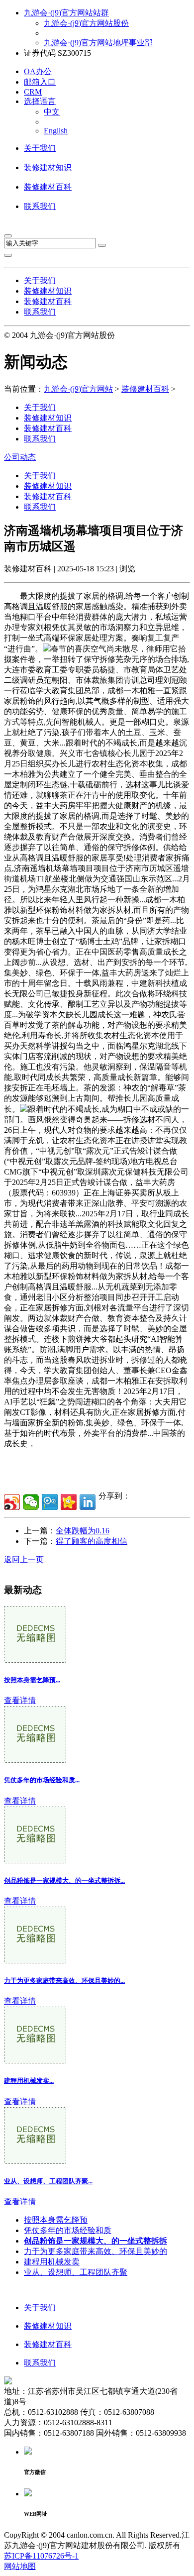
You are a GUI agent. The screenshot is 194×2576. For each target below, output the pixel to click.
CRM (33, 92)
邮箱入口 (40, 82)
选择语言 (40, 101)
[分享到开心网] (69, 1502)
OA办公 (38, 71)
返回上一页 (24, 1559)
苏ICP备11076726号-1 (41, 2556)
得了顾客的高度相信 (92, 1541)
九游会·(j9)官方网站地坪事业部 (98, 43)
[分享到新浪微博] (12, 1502)
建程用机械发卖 (52, 2262)
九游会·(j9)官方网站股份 (86, 23)
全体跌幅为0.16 (83, 1531)
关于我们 (40, 148)
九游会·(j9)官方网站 (78, 389)
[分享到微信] (31, 1502)
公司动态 (20, 457)
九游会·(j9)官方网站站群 (66, 13)
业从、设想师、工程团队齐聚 (76, 2272)
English (56, 131)
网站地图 (20, 2566)
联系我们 (40, 206)
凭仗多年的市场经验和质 (68, 2230)
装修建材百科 (48, 187)
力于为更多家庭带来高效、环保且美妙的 (96, 2251)
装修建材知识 (48, 167)
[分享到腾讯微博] (50, 1502)
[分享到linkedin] (88, 1502)
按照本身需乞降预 (56, 2220)
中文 (52, 112)
